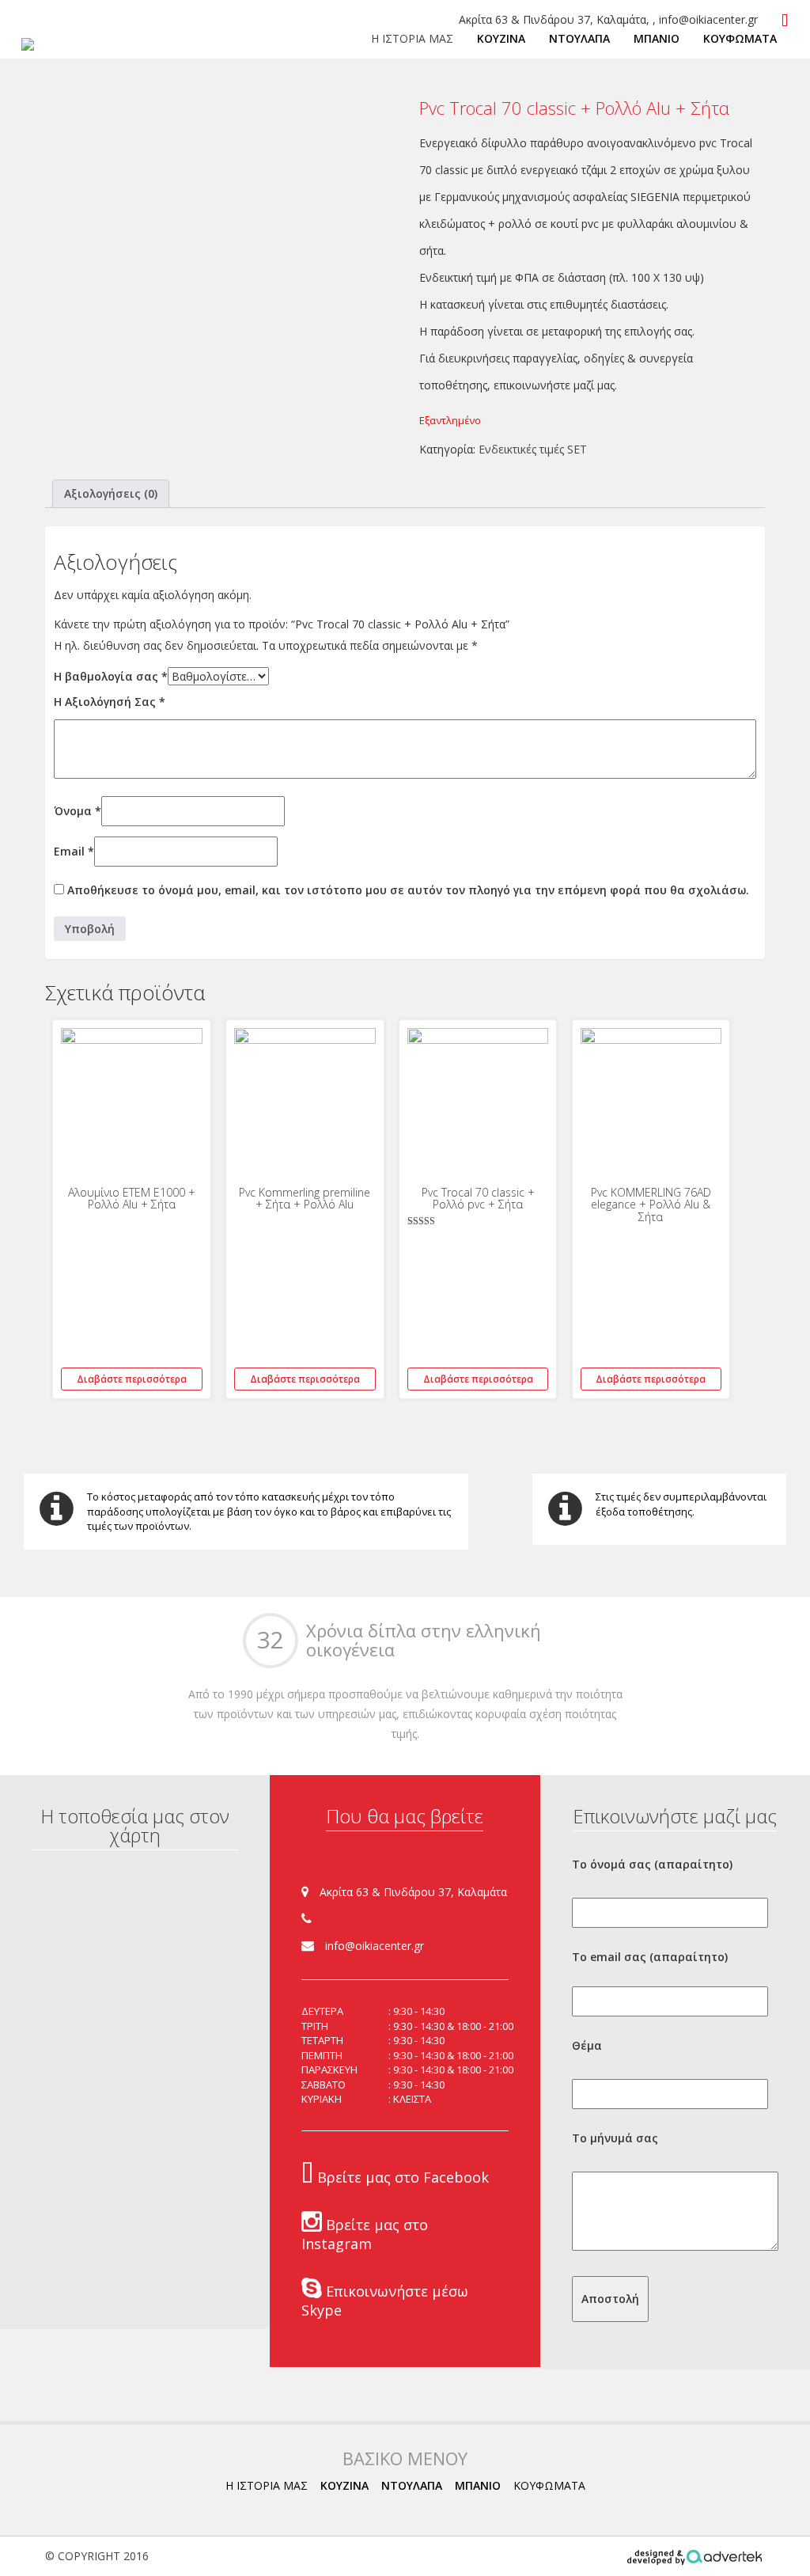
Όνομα (78, 811)
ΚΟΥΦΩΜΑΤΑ (740, 38)
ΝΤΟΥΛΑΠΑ (579, 38)
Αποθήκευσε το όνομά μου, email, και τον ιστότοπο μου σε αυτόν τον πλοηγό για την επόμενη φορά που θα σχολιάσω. (408, 890)
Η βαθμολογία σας (111, 676)
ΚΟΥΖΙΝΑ (501, 38)
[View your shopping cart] (785, 21)
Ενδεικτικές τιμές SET (533, 449)
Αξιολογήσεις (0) (111, 493)
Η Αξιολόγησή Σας (110, 702)
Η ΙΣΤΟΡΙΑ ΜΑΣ (412, 38)
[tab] (111, 494)
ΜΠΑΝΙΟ (657, 38)
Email (74, 851)
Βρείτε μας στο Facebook (401, 2177)
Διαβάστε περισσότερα (132, 1379)
